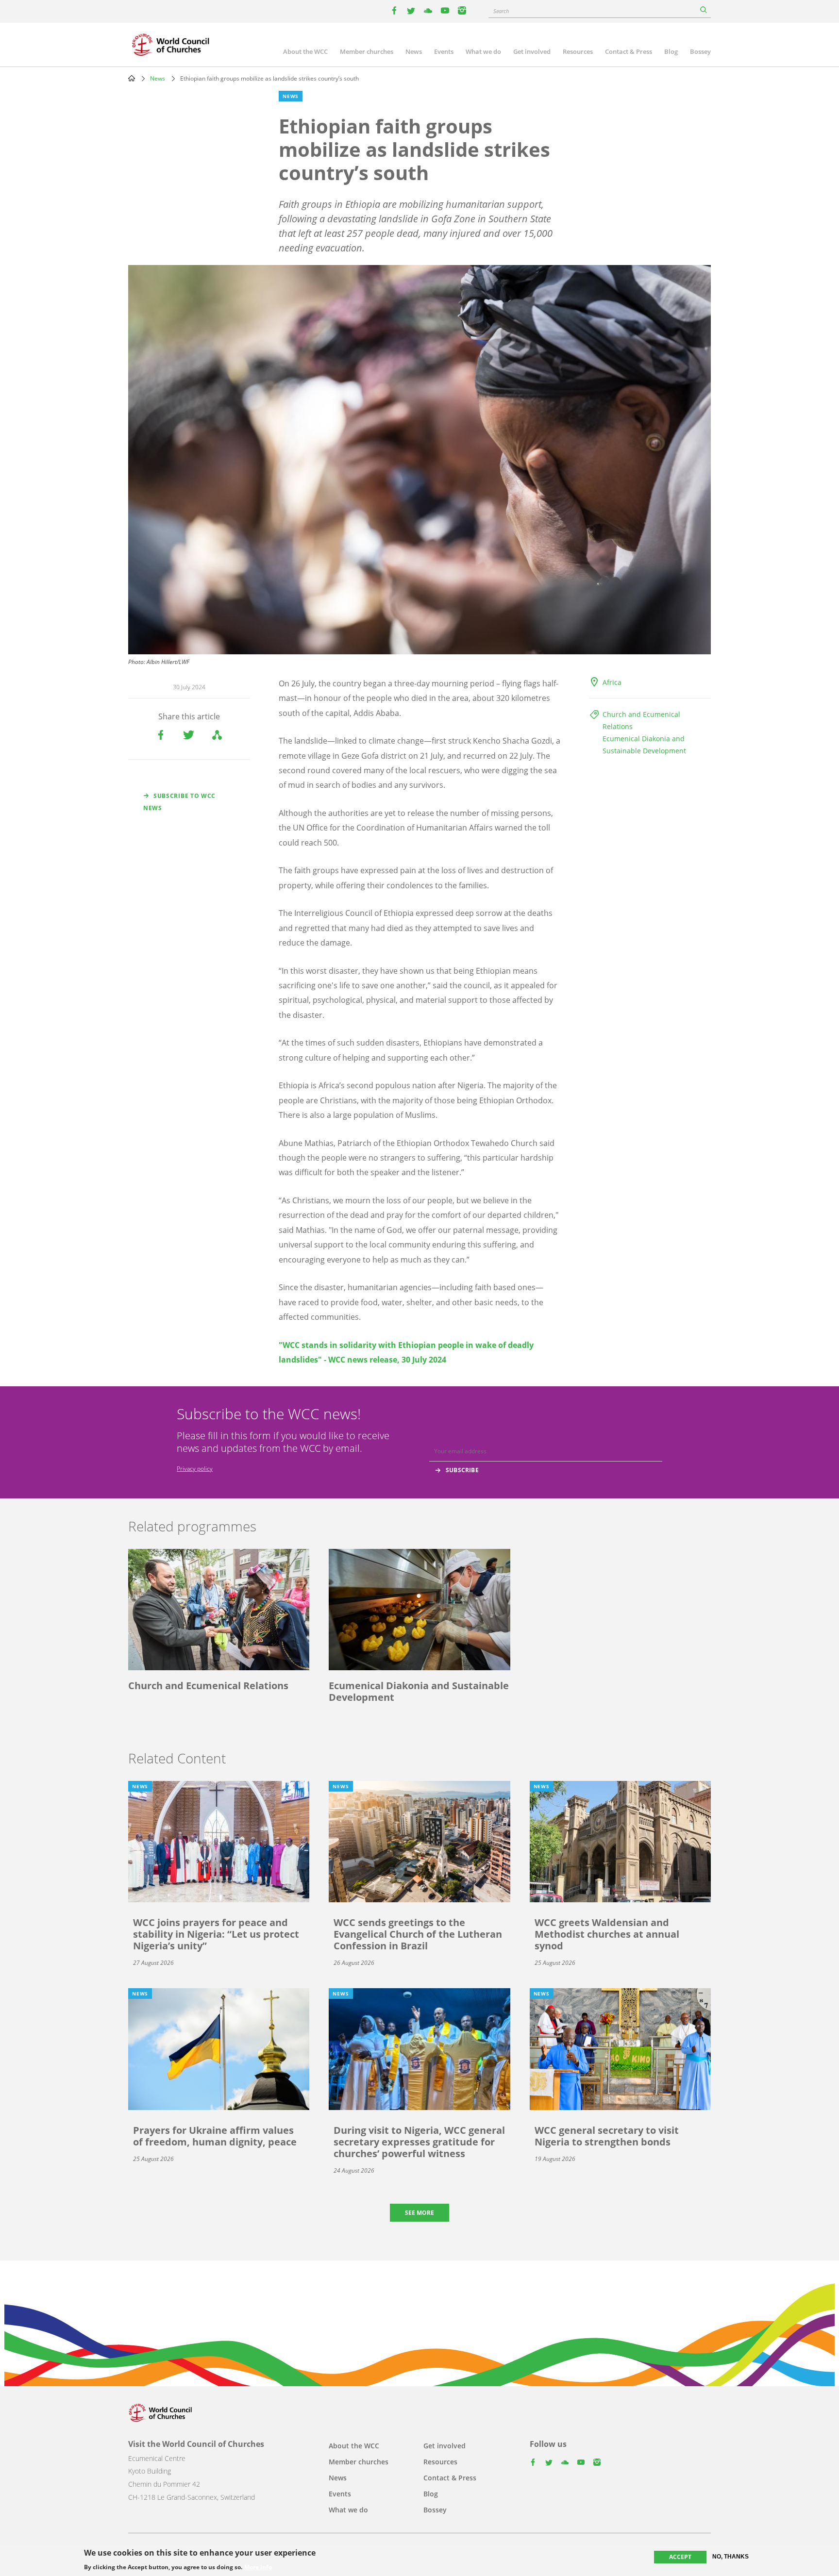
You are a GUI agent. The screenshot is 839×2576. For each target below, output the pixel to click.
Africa (612, 682)
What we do (483, 51)
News (414, 51)
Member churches (367, 51)
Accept (680, 2557)
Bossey (700, 51)
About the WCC (305, 51)
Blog (671, 51)
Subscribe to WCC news (179, 802)
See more (419, 2213)
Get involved (532, 51)
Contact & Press (629, 51)
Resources (578, 51)
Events (444, 51)
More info (258, 2567)
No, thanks (730, 2557)
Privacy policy (195, 1469)
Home (132, 78)
